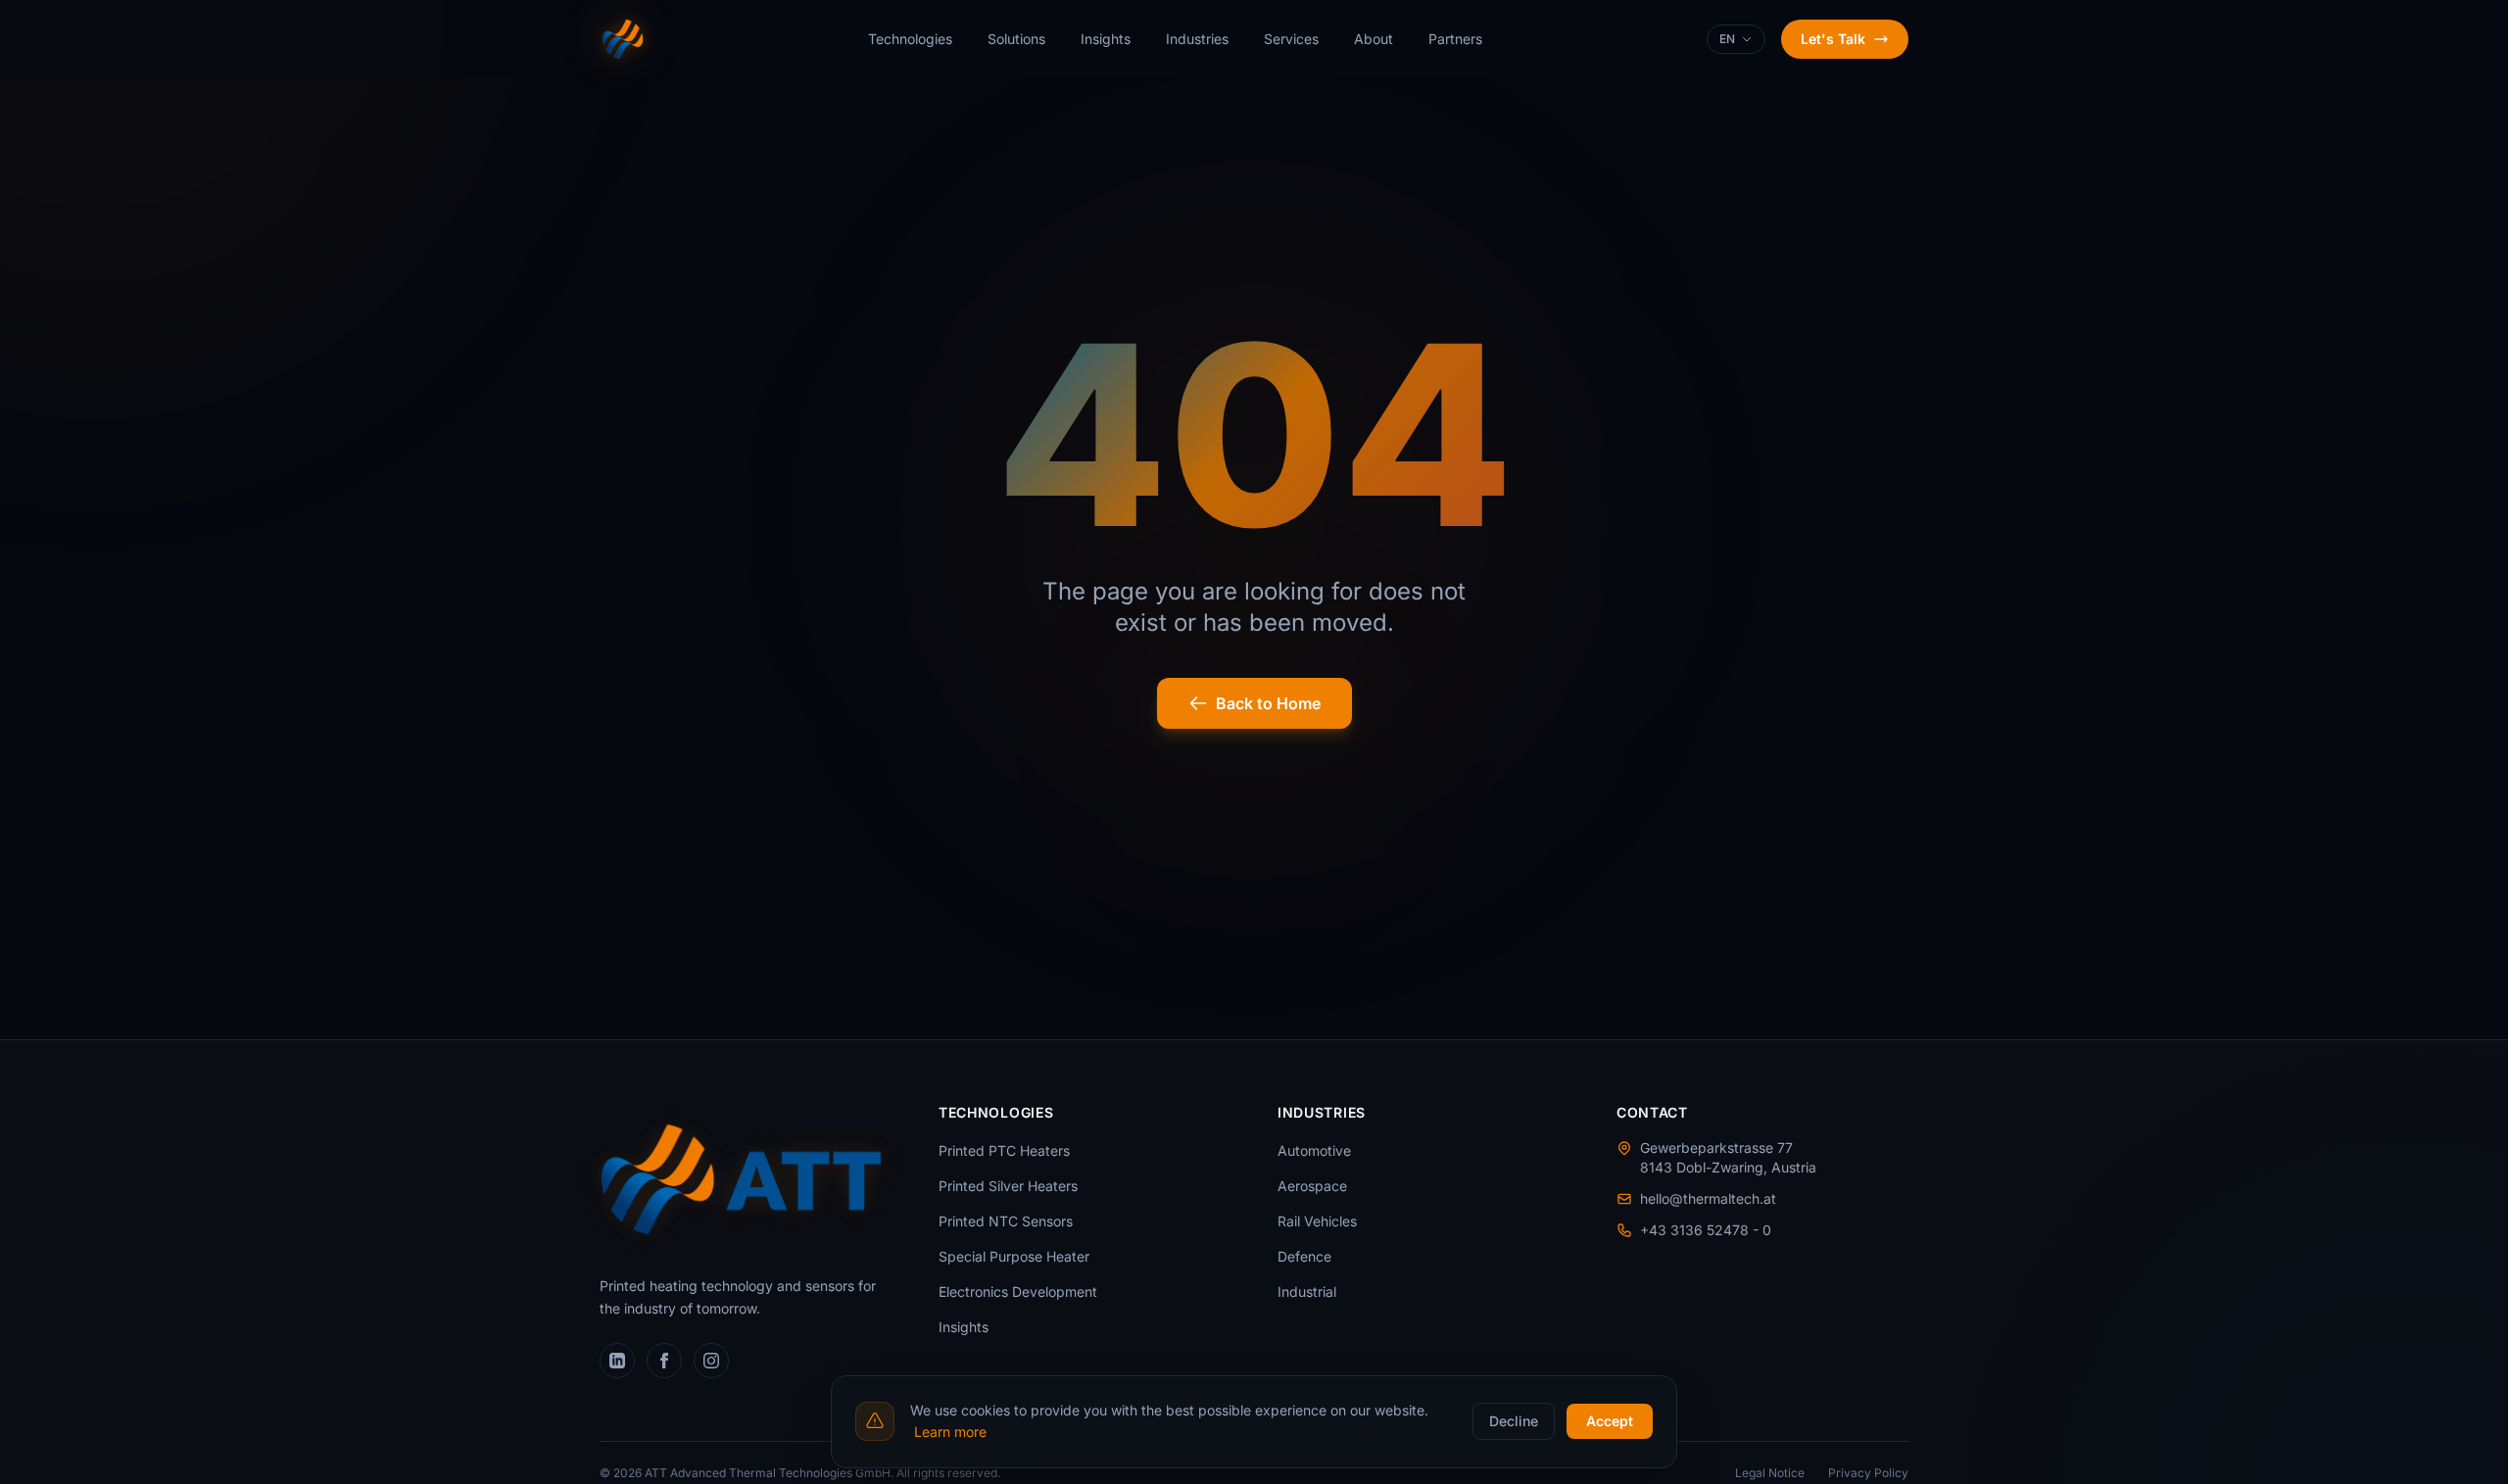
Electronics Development (1018, 1292)
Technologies (910, 39)
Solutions (1016, 39)
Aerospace (1312, 1186)
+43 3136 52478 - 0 (1706, 1230)
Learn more (950, 1432)
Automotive (1314, 1150)
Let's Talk (1833, 39)
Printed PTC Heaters (1004, 1150)
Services (1291, 39)
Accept (1610, 1421)
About (1374, 39)
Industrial (1307, 1292)
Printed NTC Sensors (1006, 1221)
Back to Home (1268, 703)
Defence (1304, 1256)
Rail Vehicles (1317, 1221)
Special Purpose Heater (1014, 1256)
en (1727, 39)
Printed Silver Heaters (1008, 1186)
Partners (1455, 39)
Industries (1197, 39)
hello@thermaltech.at (1708, 1198)
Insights (1106, 39)
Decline (1514, 1421)
